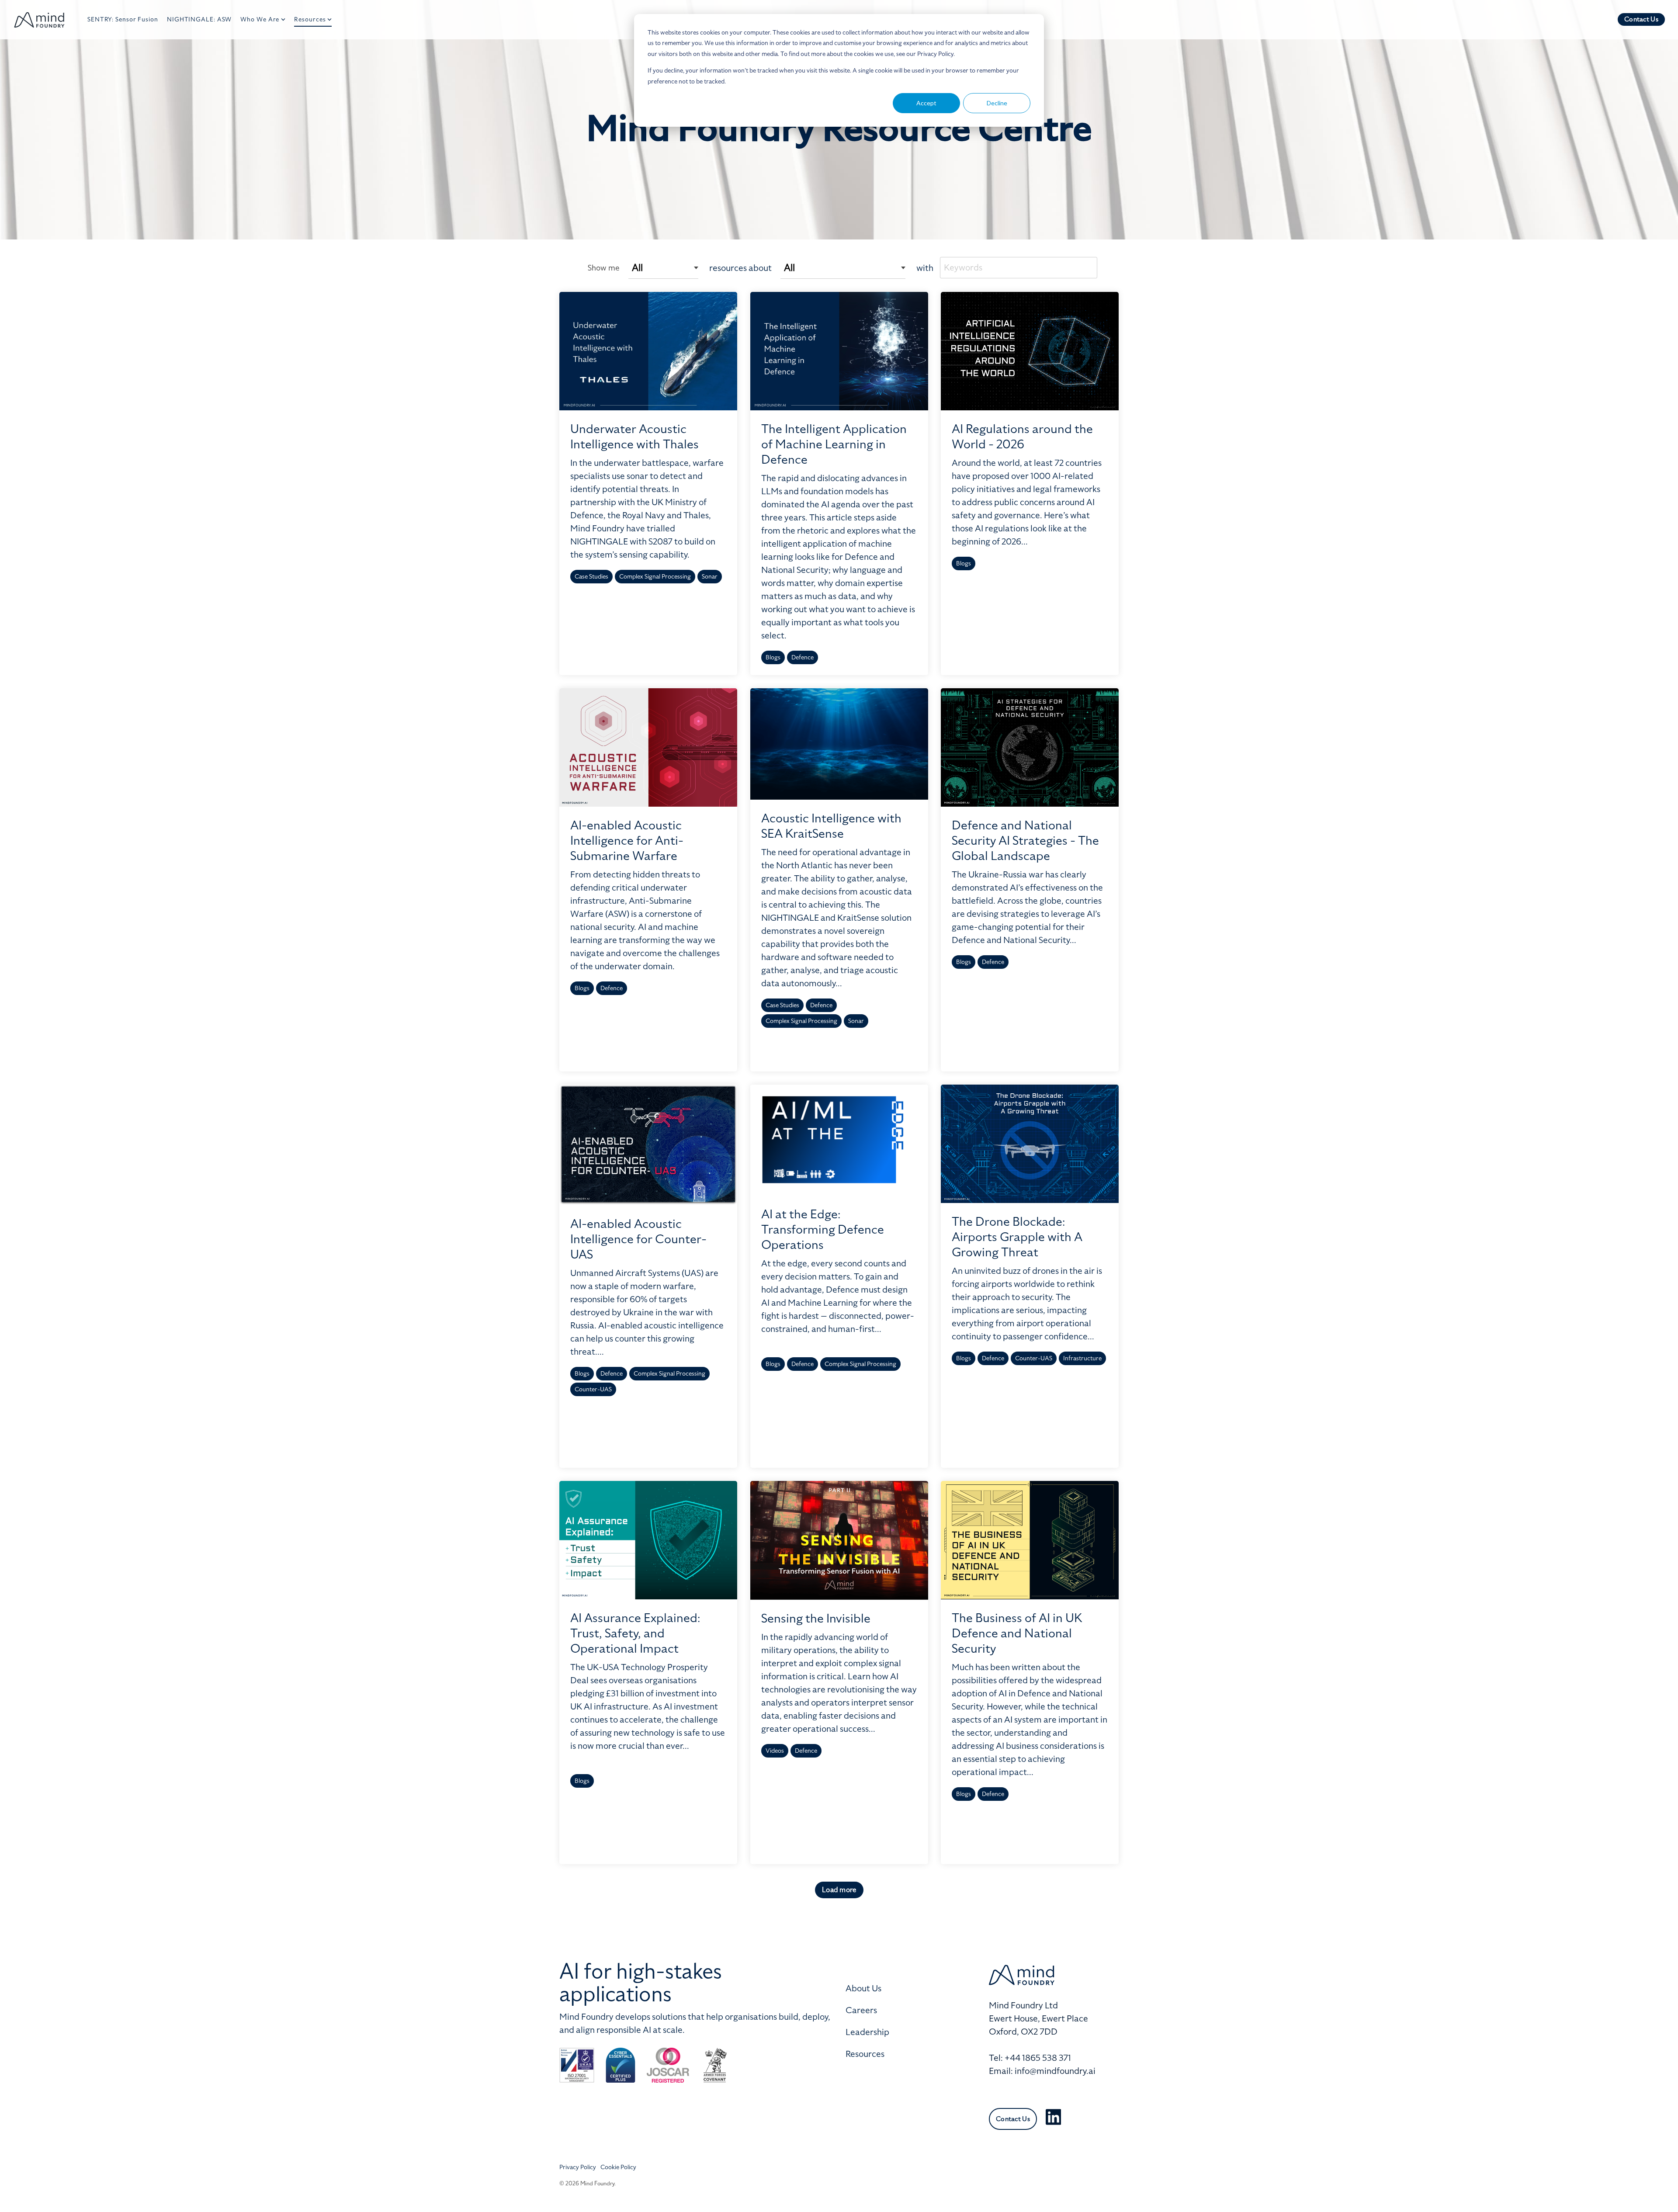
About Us (863, 1988)
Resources (310, 19)
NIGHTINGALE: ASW (199, 19)
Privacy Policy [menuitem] (578, 2167)
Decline (997, 103)
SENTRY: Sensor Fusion (123, 19)
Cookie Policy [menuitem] (618, 2167)
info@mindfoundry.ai (1055, 2071)
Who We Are (260, 19)
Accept (926, 103)
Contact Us (1641, 19)
